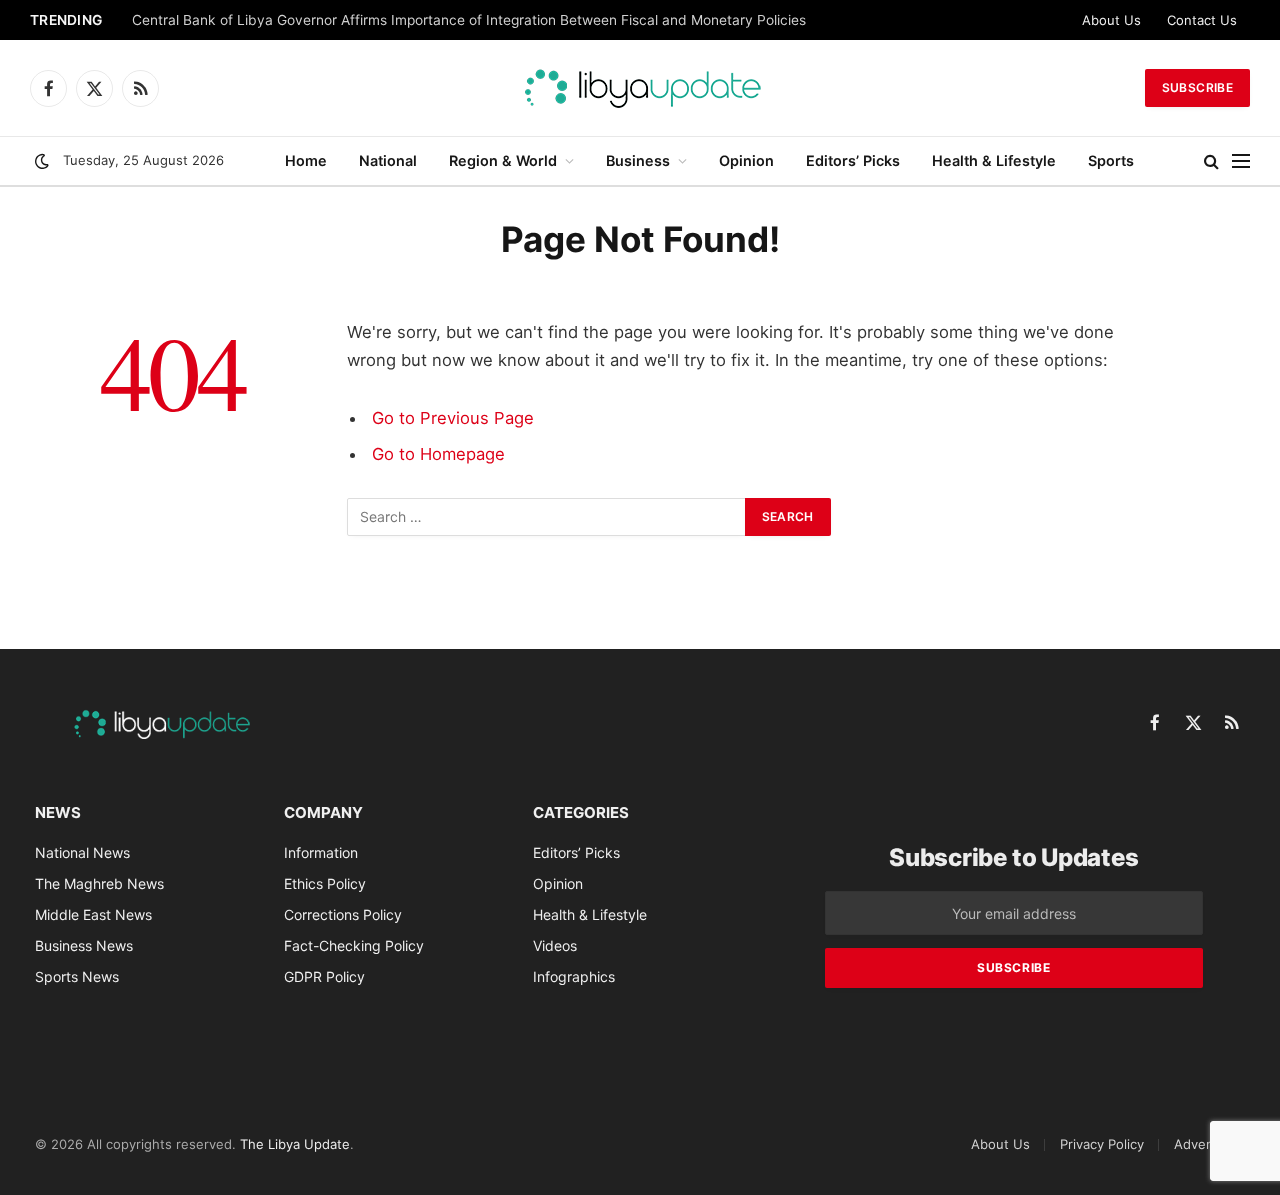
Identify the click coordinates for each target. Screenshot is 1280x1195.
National (388, 160)
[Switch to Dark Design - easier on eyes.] (42, 161)
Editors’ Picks (853, 160)
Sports (1111, 160)
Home (306, 160)
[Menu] (1241, 161)
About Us (1111, 20)
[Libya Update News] (640, 88)
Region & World (503, 160)
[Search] (1211, 161)
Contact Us (1202, 20)
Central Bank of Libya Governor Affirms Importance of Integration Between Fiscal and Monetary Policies (469, 20)
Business (638, 160)
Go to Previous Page (453, 418)
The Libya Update (295, 1144)
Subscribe (1197, 87)
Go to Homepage (438, 454)
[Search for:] (547, 517)
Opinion (746, 160)
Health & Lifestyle (994, 160)
